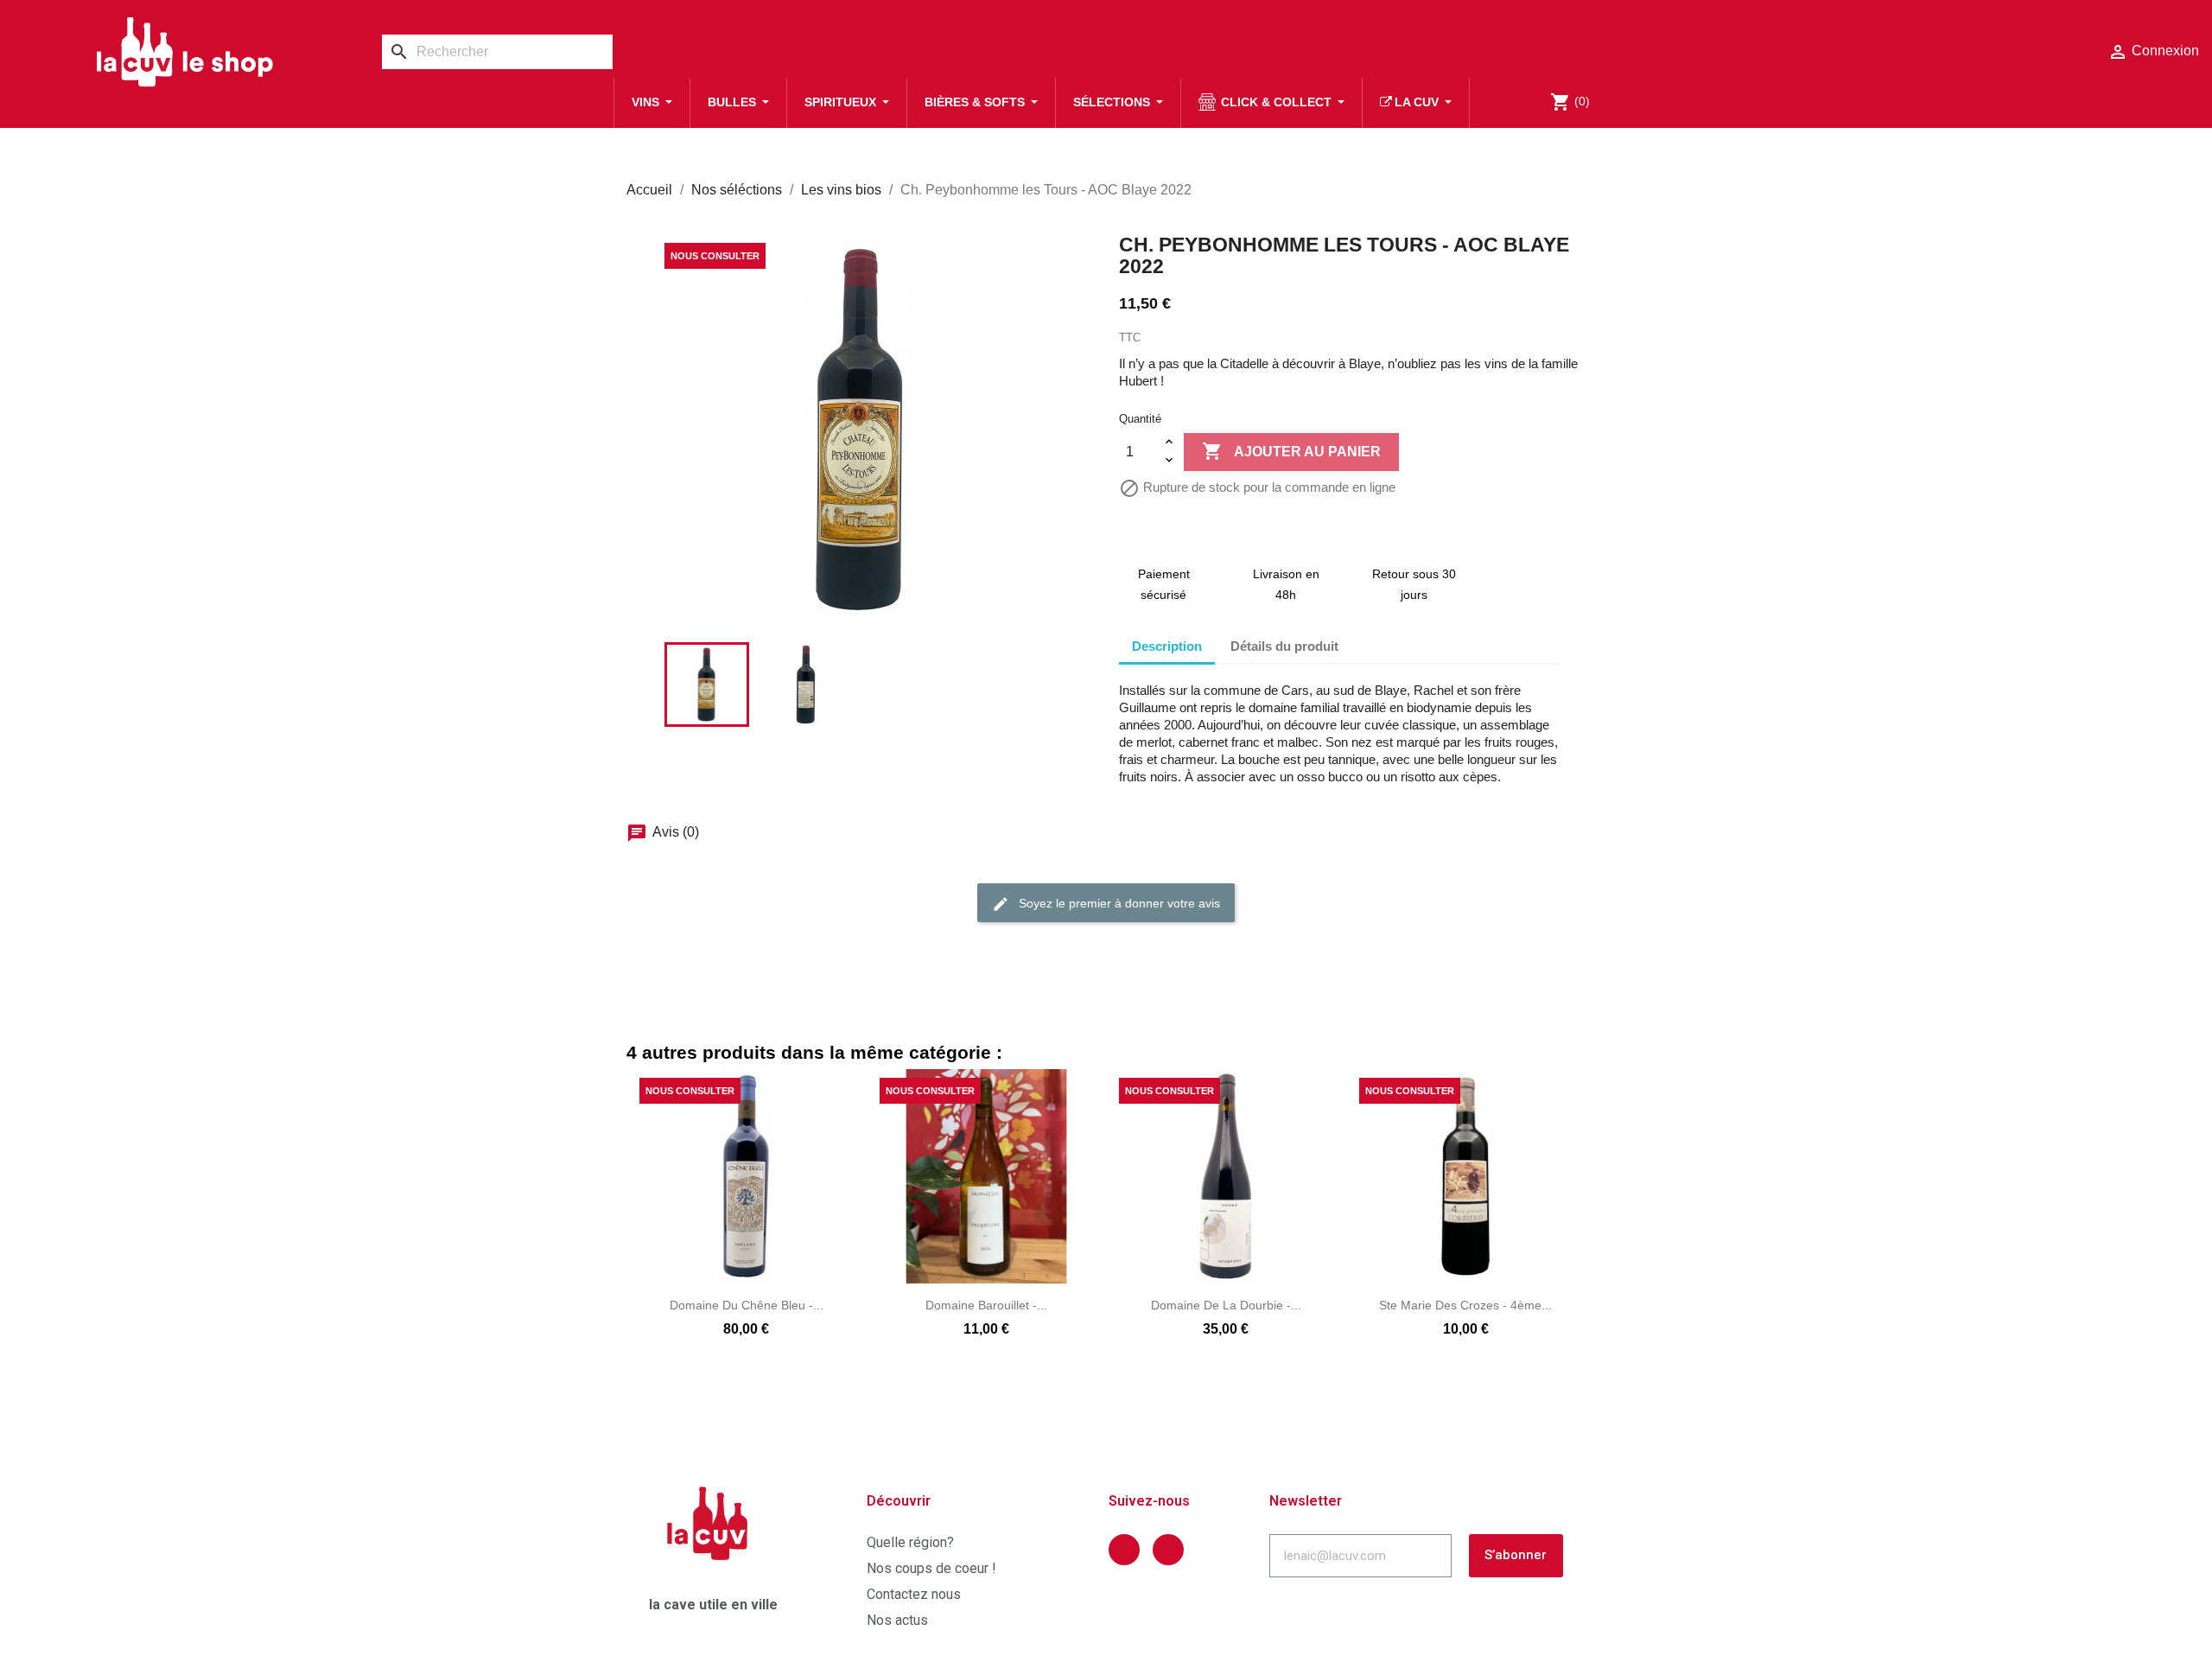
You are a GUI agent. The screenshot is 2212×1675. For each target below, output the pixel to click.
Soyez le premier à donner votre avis (1118, 903)
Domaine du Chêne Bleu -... (747, 1305)
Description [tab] (1167, 646)
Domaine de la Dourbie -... (1226, 1305)
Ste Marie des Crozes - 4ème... (1465, 1305)
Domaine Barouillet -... (986, 1305)
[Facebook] (1124, 1550)
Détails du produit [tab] (1284, 646)
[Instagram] (1168, 1550)
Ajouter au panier (1291, 451)
